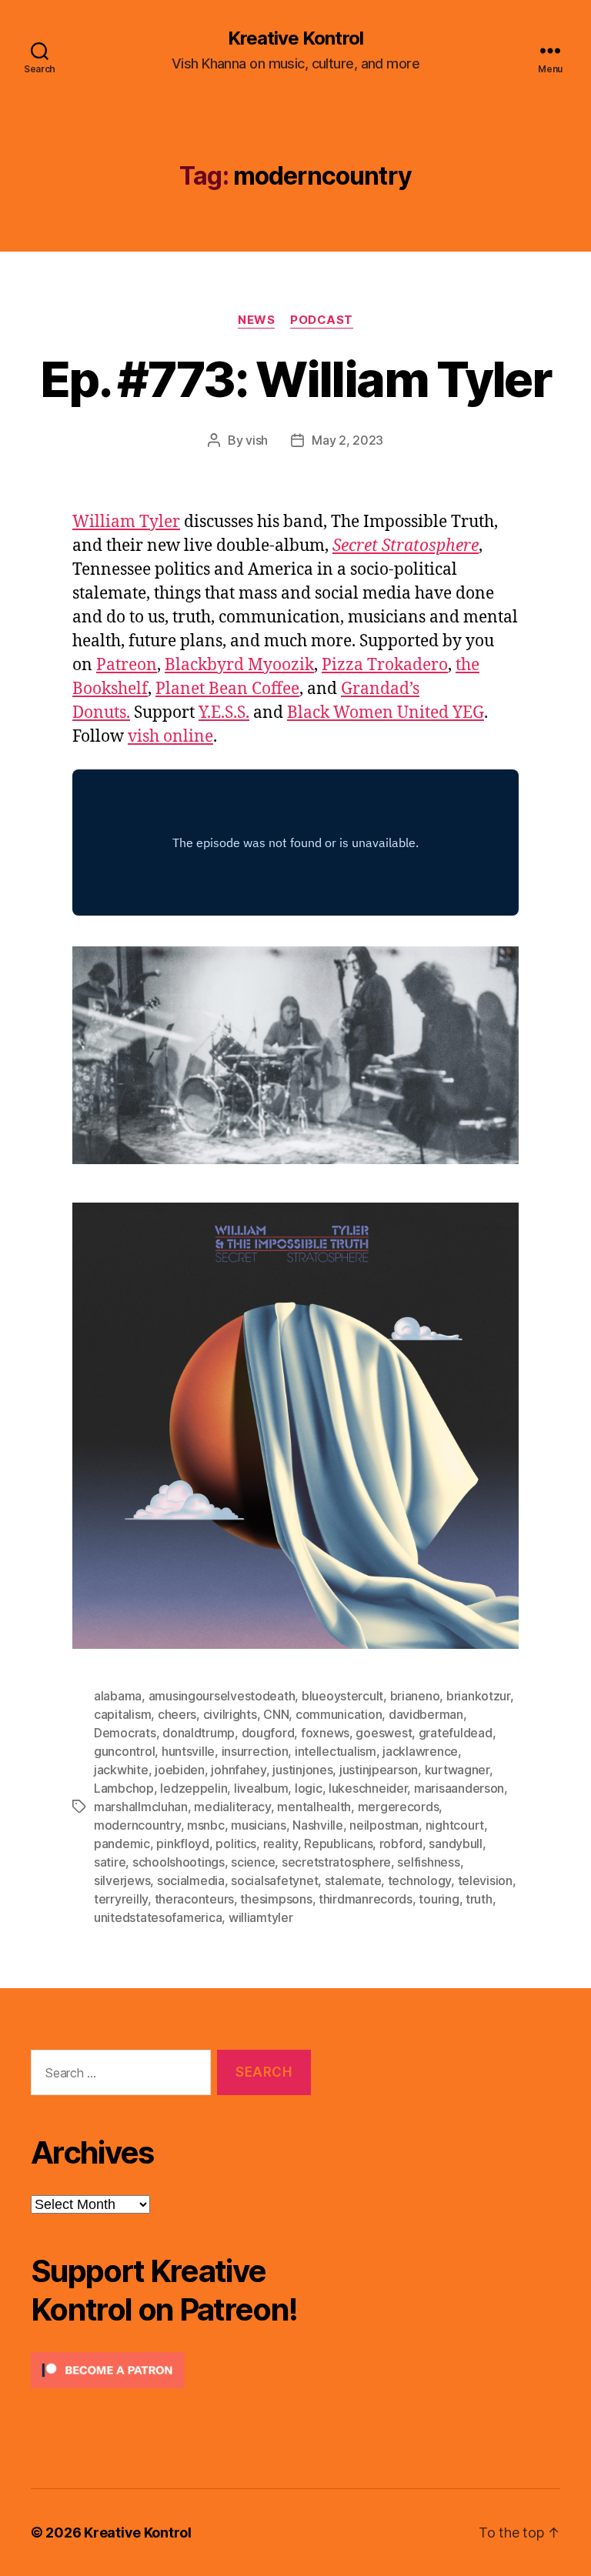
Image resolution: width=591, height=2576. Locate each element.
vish (257, 440)
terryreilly (121, 1899)
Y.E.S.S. (224, 713)
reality (280, 1844)
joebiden (180, 1770)
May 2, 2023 (347, 440)
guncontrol (124, 1751)
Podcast (322, 320)
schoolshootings (179, 1862)
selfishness (428, 1862)
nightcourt (455, 1825)
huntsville (188, 1751)
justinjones (302, 1770)
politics (236, 1844)
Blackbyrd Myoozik (239, 665)
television (485, 1880)
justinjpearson (379, 1770)
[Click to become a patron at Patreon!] (171, 2370)
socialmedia (191, 1880)
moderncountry (137, 1825)
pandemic (122, 1844)
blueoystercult (342, 1696)
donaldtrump (199, 1733)
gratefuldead (456, 1733)
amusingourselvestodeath (222, 1696)
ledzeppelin (194, 1788)
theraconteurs (195, 1899)
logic (309, 1788)
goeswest (384, 1733)
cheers (177, 1714)
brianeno (415, 1696)
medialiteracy (232, 1807)
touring (439, 1899)
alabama (118, 1696)
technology (419, 1880)
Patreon (127, 665)
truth (479, 1899)
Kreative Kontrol (295, 38)
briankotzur (478, 1696)
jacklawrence (420, 1751)
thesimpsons (276, 1899)
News (256, 320)
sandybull (456, 1844)
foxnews (325, 1733)
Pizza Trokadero (385, 665)
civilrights (230, 1714)
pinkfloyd (183, 1844)
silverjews (122, 1880)
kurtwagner (457, 1770)
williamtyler (261, 1917)
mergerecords (399, 1807)
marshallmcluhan (141, 1807)
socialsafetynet (274, 1880)
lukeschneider (368, 1788)
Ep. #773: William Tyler (295, 379)
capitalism (122, 1714)
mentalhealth (314, 1807)
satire (110, 1862)
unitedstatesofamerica (158, 1917)
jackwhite (121, 1770)
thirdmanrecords (366, 1899)
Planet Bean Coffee (227, 689)
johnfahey (239, 1770)
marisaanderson (459, 1788)
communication (339, 1714)
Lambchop (124, 1788)
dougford (268, 1733)
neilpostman (384, 1825)
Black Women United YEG (386, 713)
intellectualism (336, 1751)
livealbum (261, 1788)
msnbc (206, 1825)
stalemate (353, 1880)
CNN (276, 1714)
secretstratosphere (336, 1862)
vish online (170, 737)
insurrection (255, 1751)
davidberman (426, 1714)
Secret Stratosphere (406, 546)
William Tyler (126, 522)
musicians (259, 1825)
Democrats (125, 1733)
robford (401, 1844)
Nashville (318, 1825)
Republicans (338, 1844)
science (253, 1862)
